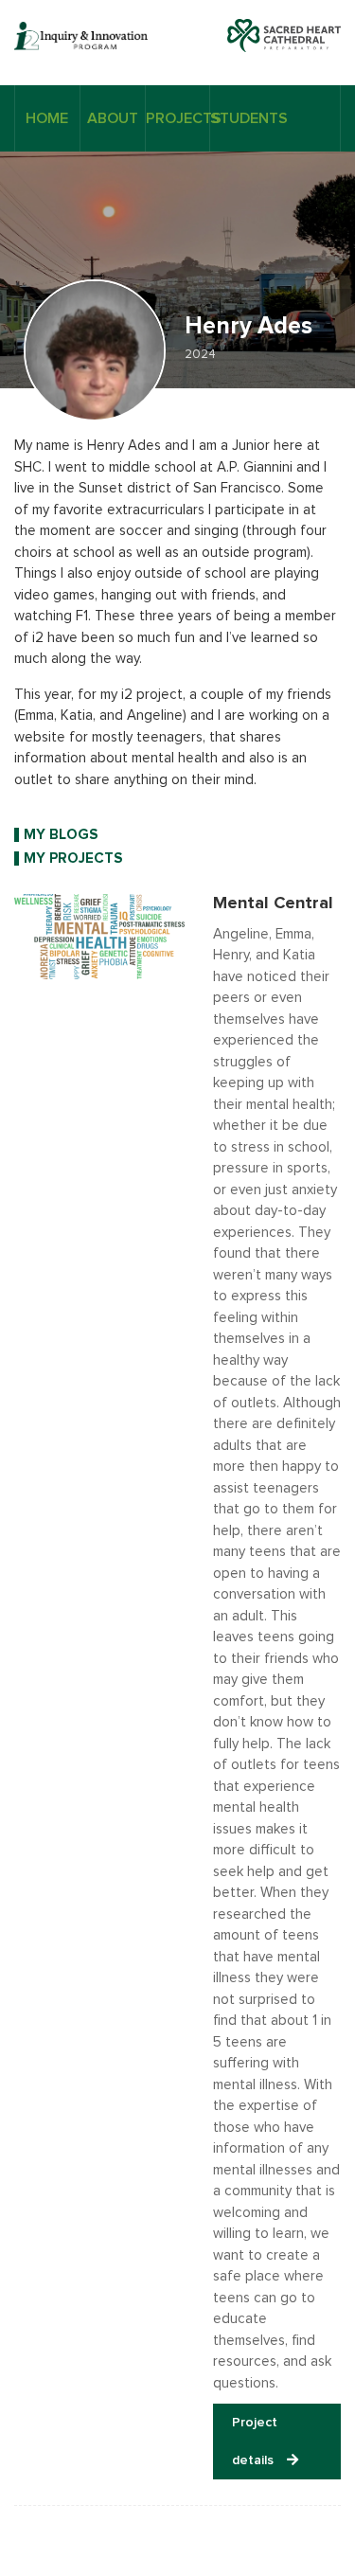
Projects (178, 118)
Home (47, 118)
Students (242, 118)
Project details (255, 2442)
